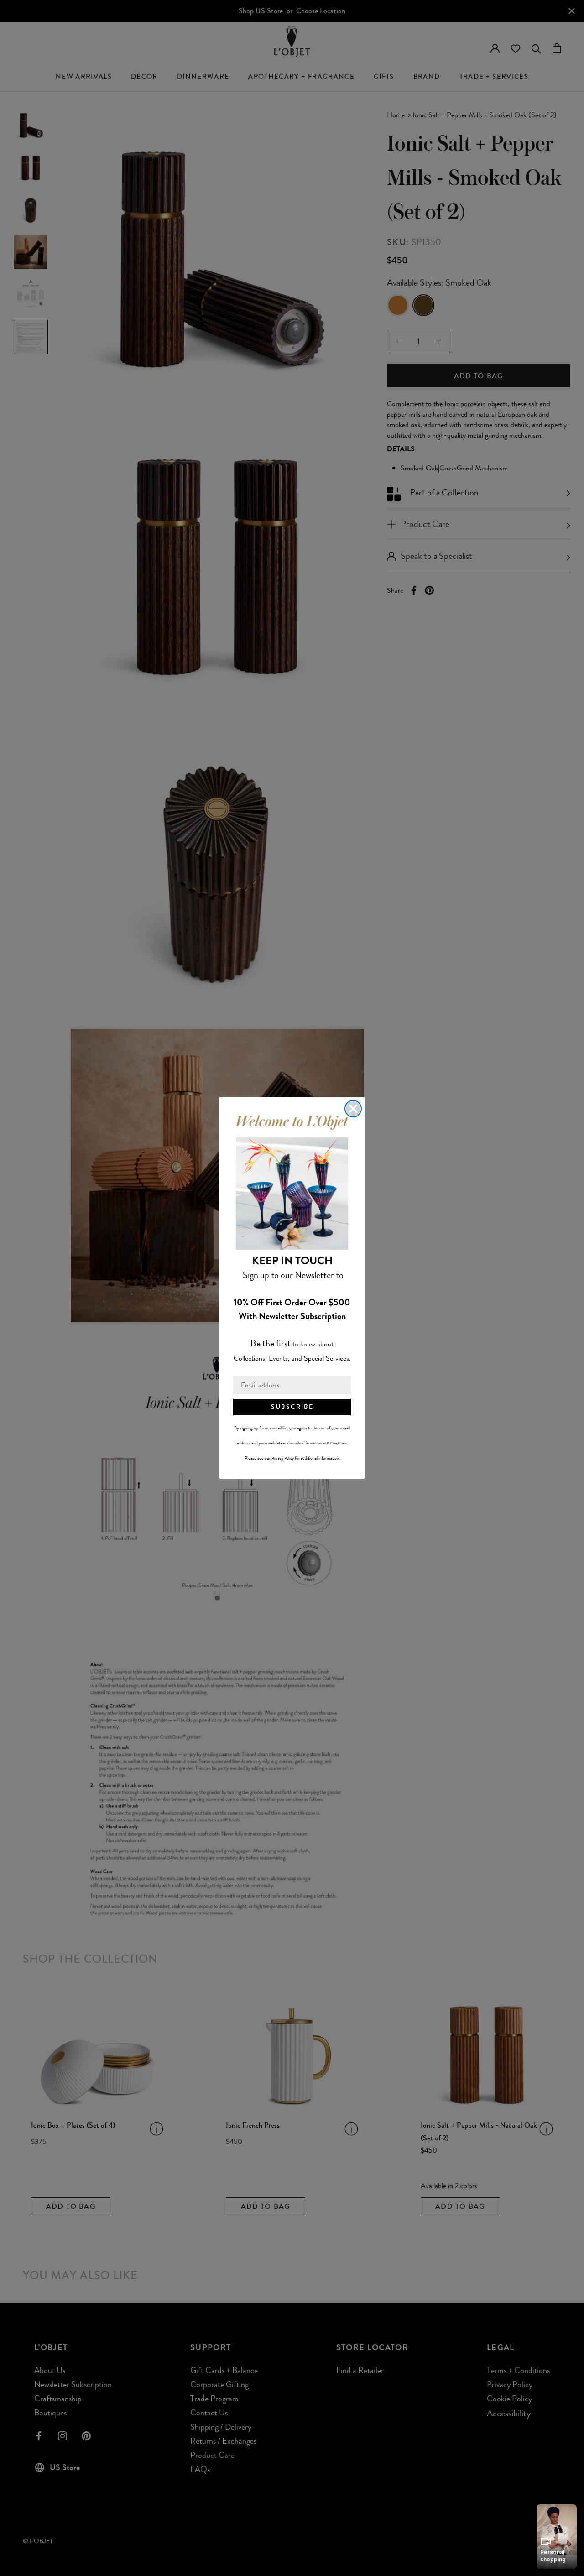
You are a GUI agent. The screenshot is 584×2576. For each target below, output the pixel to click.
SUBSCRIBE (292, 1407)
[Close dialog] (353, 1109)
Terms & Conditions (332, 1443)
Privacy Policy (283, 1458)
